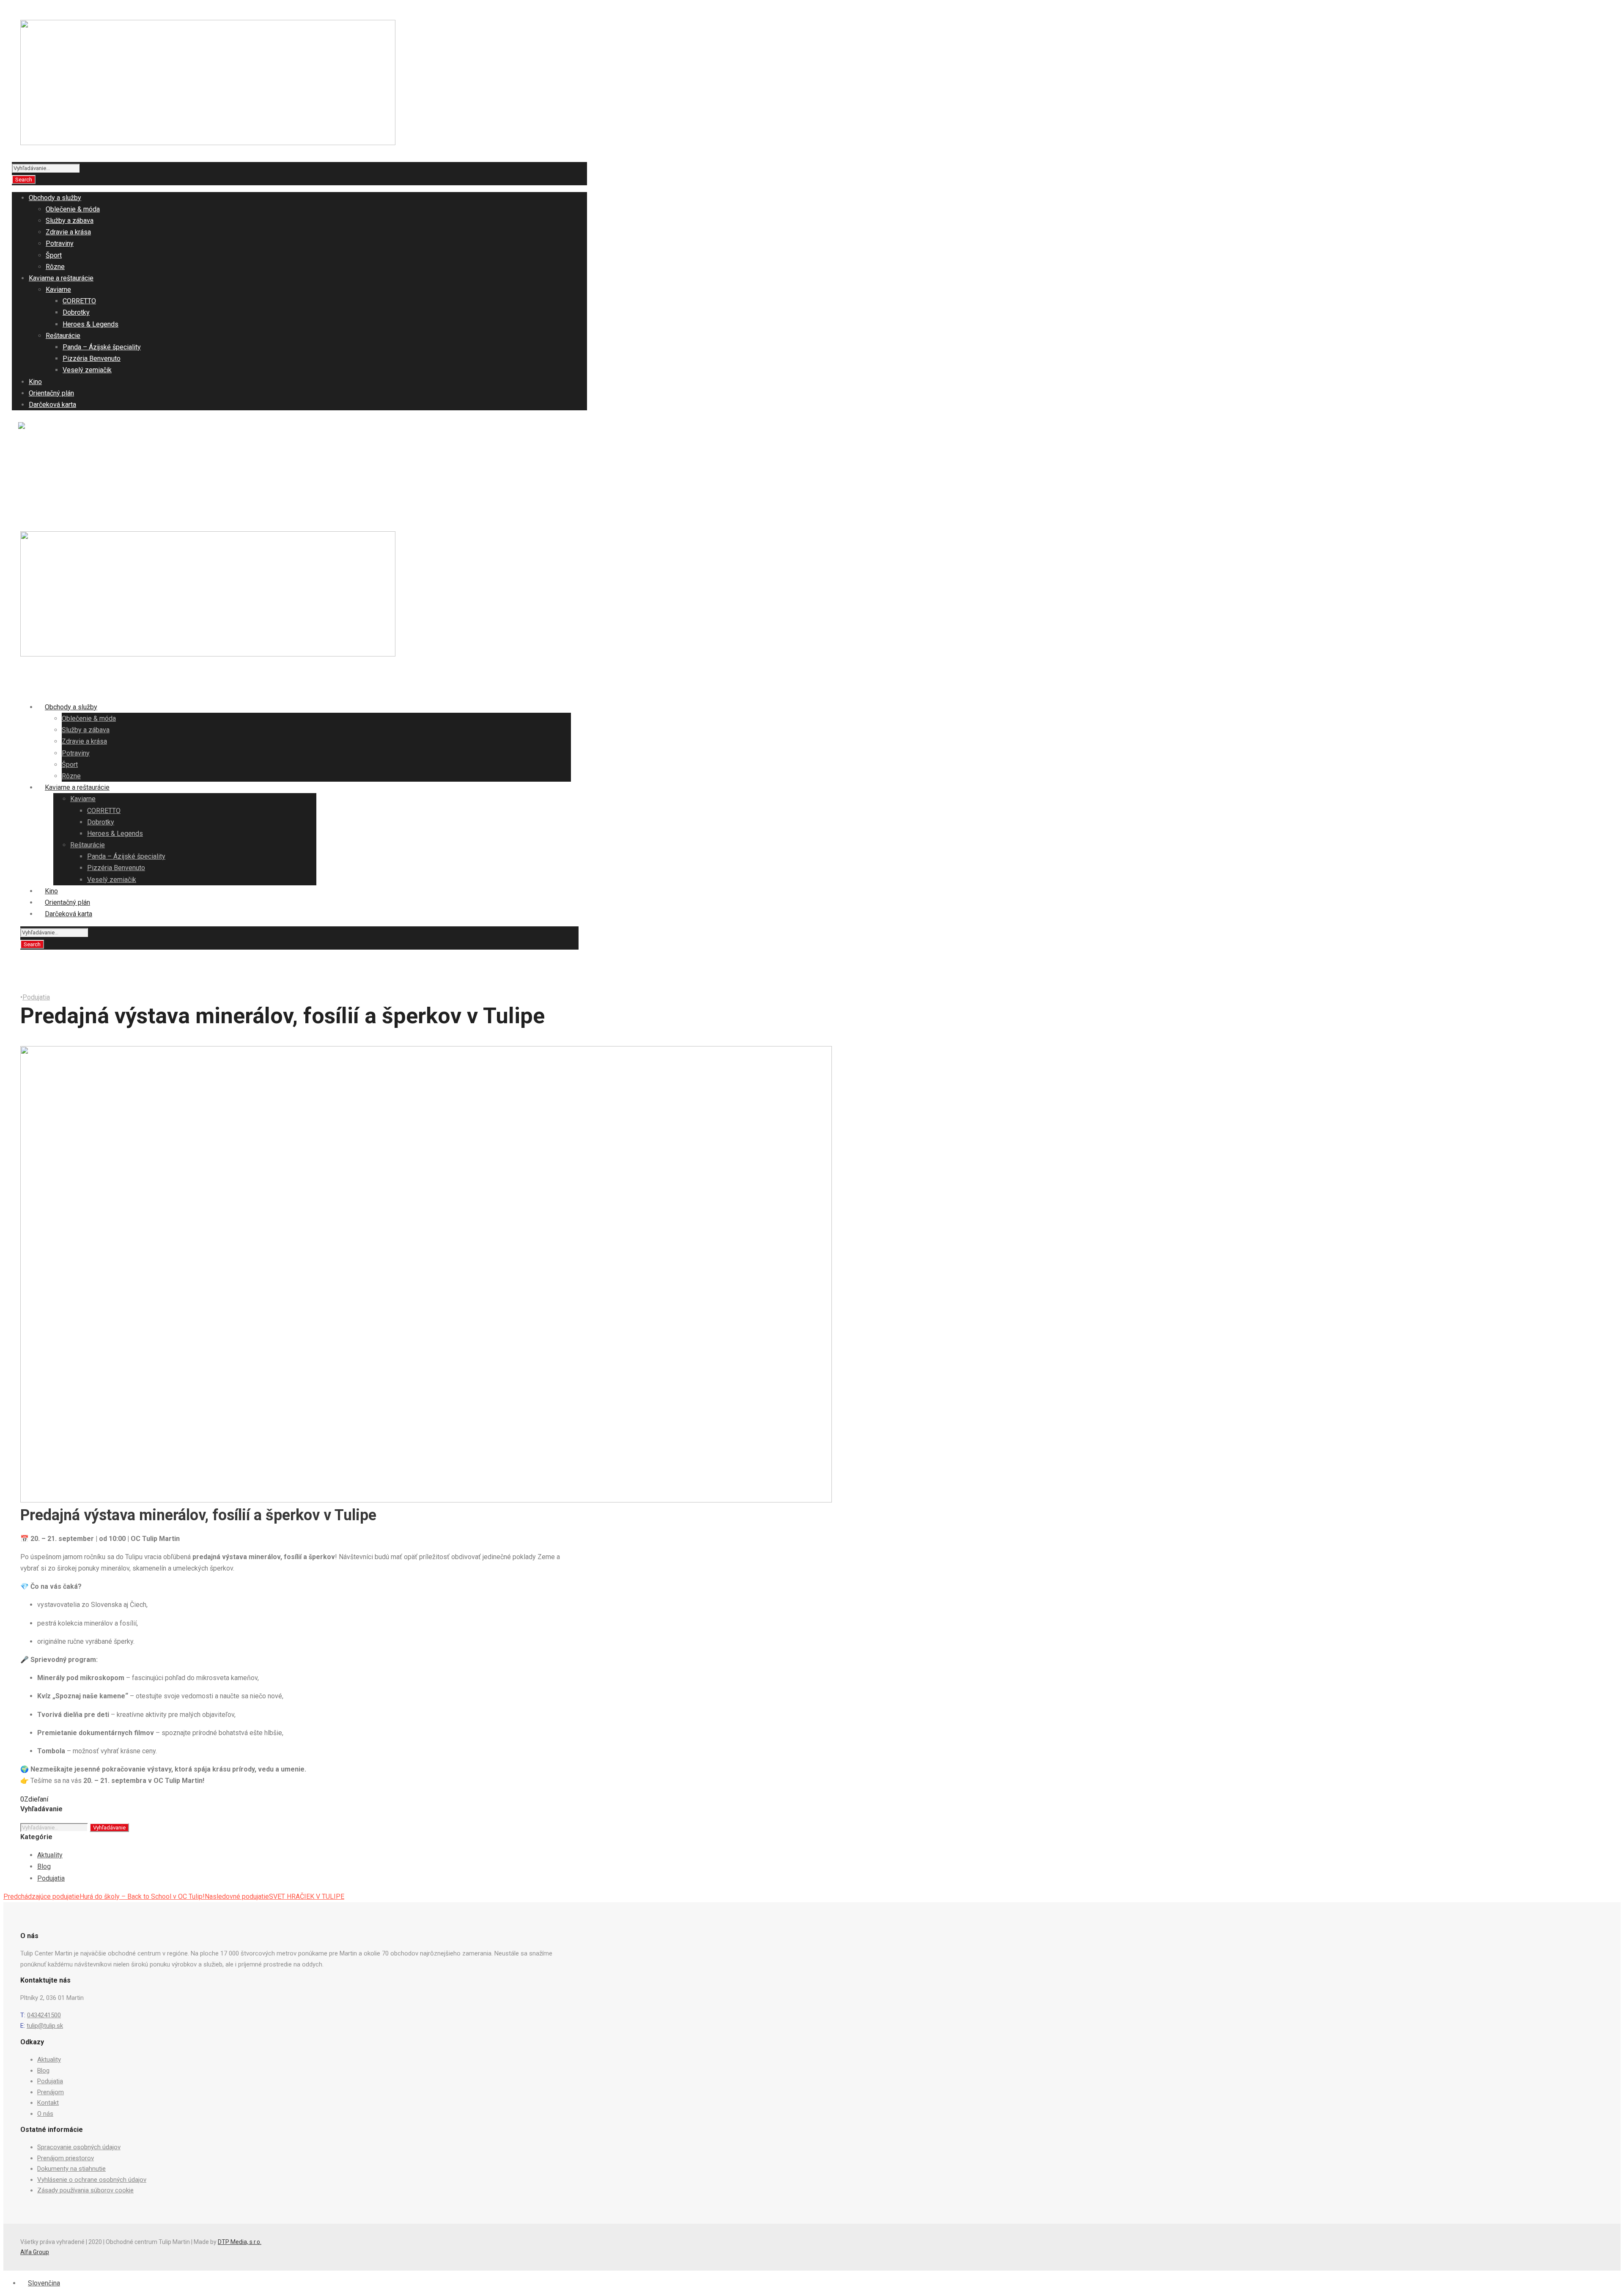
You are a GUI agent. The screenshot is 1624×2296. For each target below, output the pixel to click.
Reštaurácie (63, 336)
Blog (41, 455)
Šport (54, 255)
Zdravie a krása (68, 232)
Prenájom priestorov (66, 2158)
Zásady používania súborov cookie (85, 2190)
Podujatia (48, 466)
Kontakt (46, 488)
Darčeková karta (52, 405)
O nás (43, 498)
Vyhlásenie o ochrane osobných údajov (92, 2180)
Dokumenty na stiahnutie (71, 2169)
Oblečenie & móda (73, 209)
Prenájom (48, 477)
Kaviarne (58, 290)
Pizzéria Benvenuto (92, 358)
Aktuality (47, 445)
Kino (35, 382)
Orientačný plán (51, 393)
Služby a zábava (70, 221)
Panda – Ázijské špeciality (102, 347)
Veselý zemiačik (87, 370)
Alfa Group (35, 2252)
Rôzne (55, 267)
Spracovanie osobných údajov (79, 2147)
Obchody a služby (55, 198)
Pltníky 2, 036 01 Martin (189, 427)
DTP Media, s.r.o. (240, 2242)
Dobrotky (76, 312)
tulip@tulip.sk (45, 2026)
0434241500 (44, 2015)
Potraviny (60, 243)
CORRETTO (79, 301)
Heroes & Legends (91, 324)
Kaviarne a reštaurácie (61, 278)
